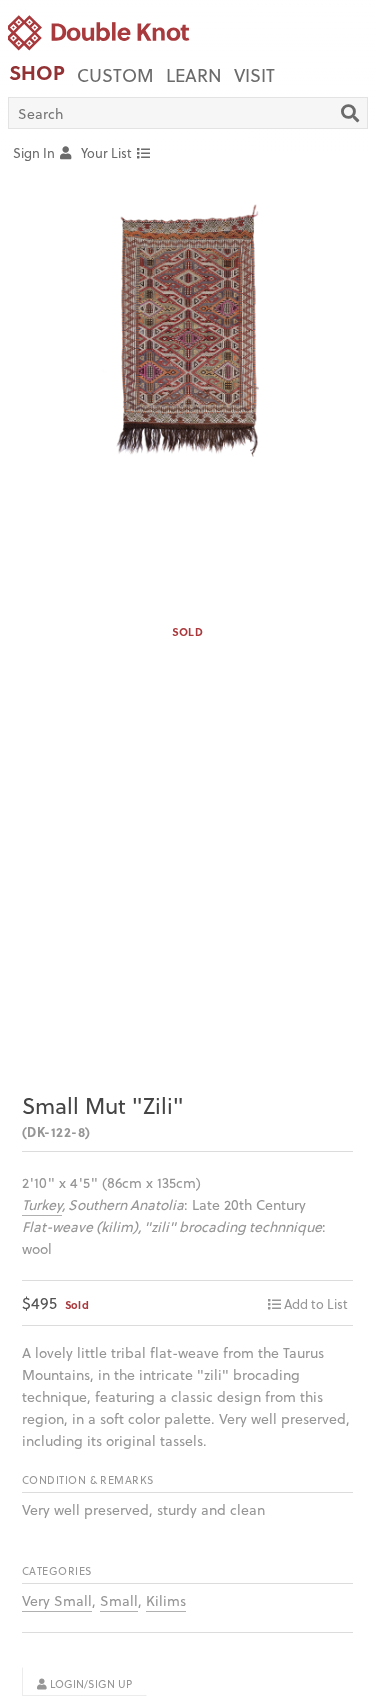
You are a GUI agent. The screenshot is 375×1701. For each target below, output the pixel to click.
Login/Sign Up (90, 1684)
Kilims (166, 1600)
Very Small (57, 1600)
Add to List (316, 1303)
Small (119, 1600)
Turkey (42, 1204)
